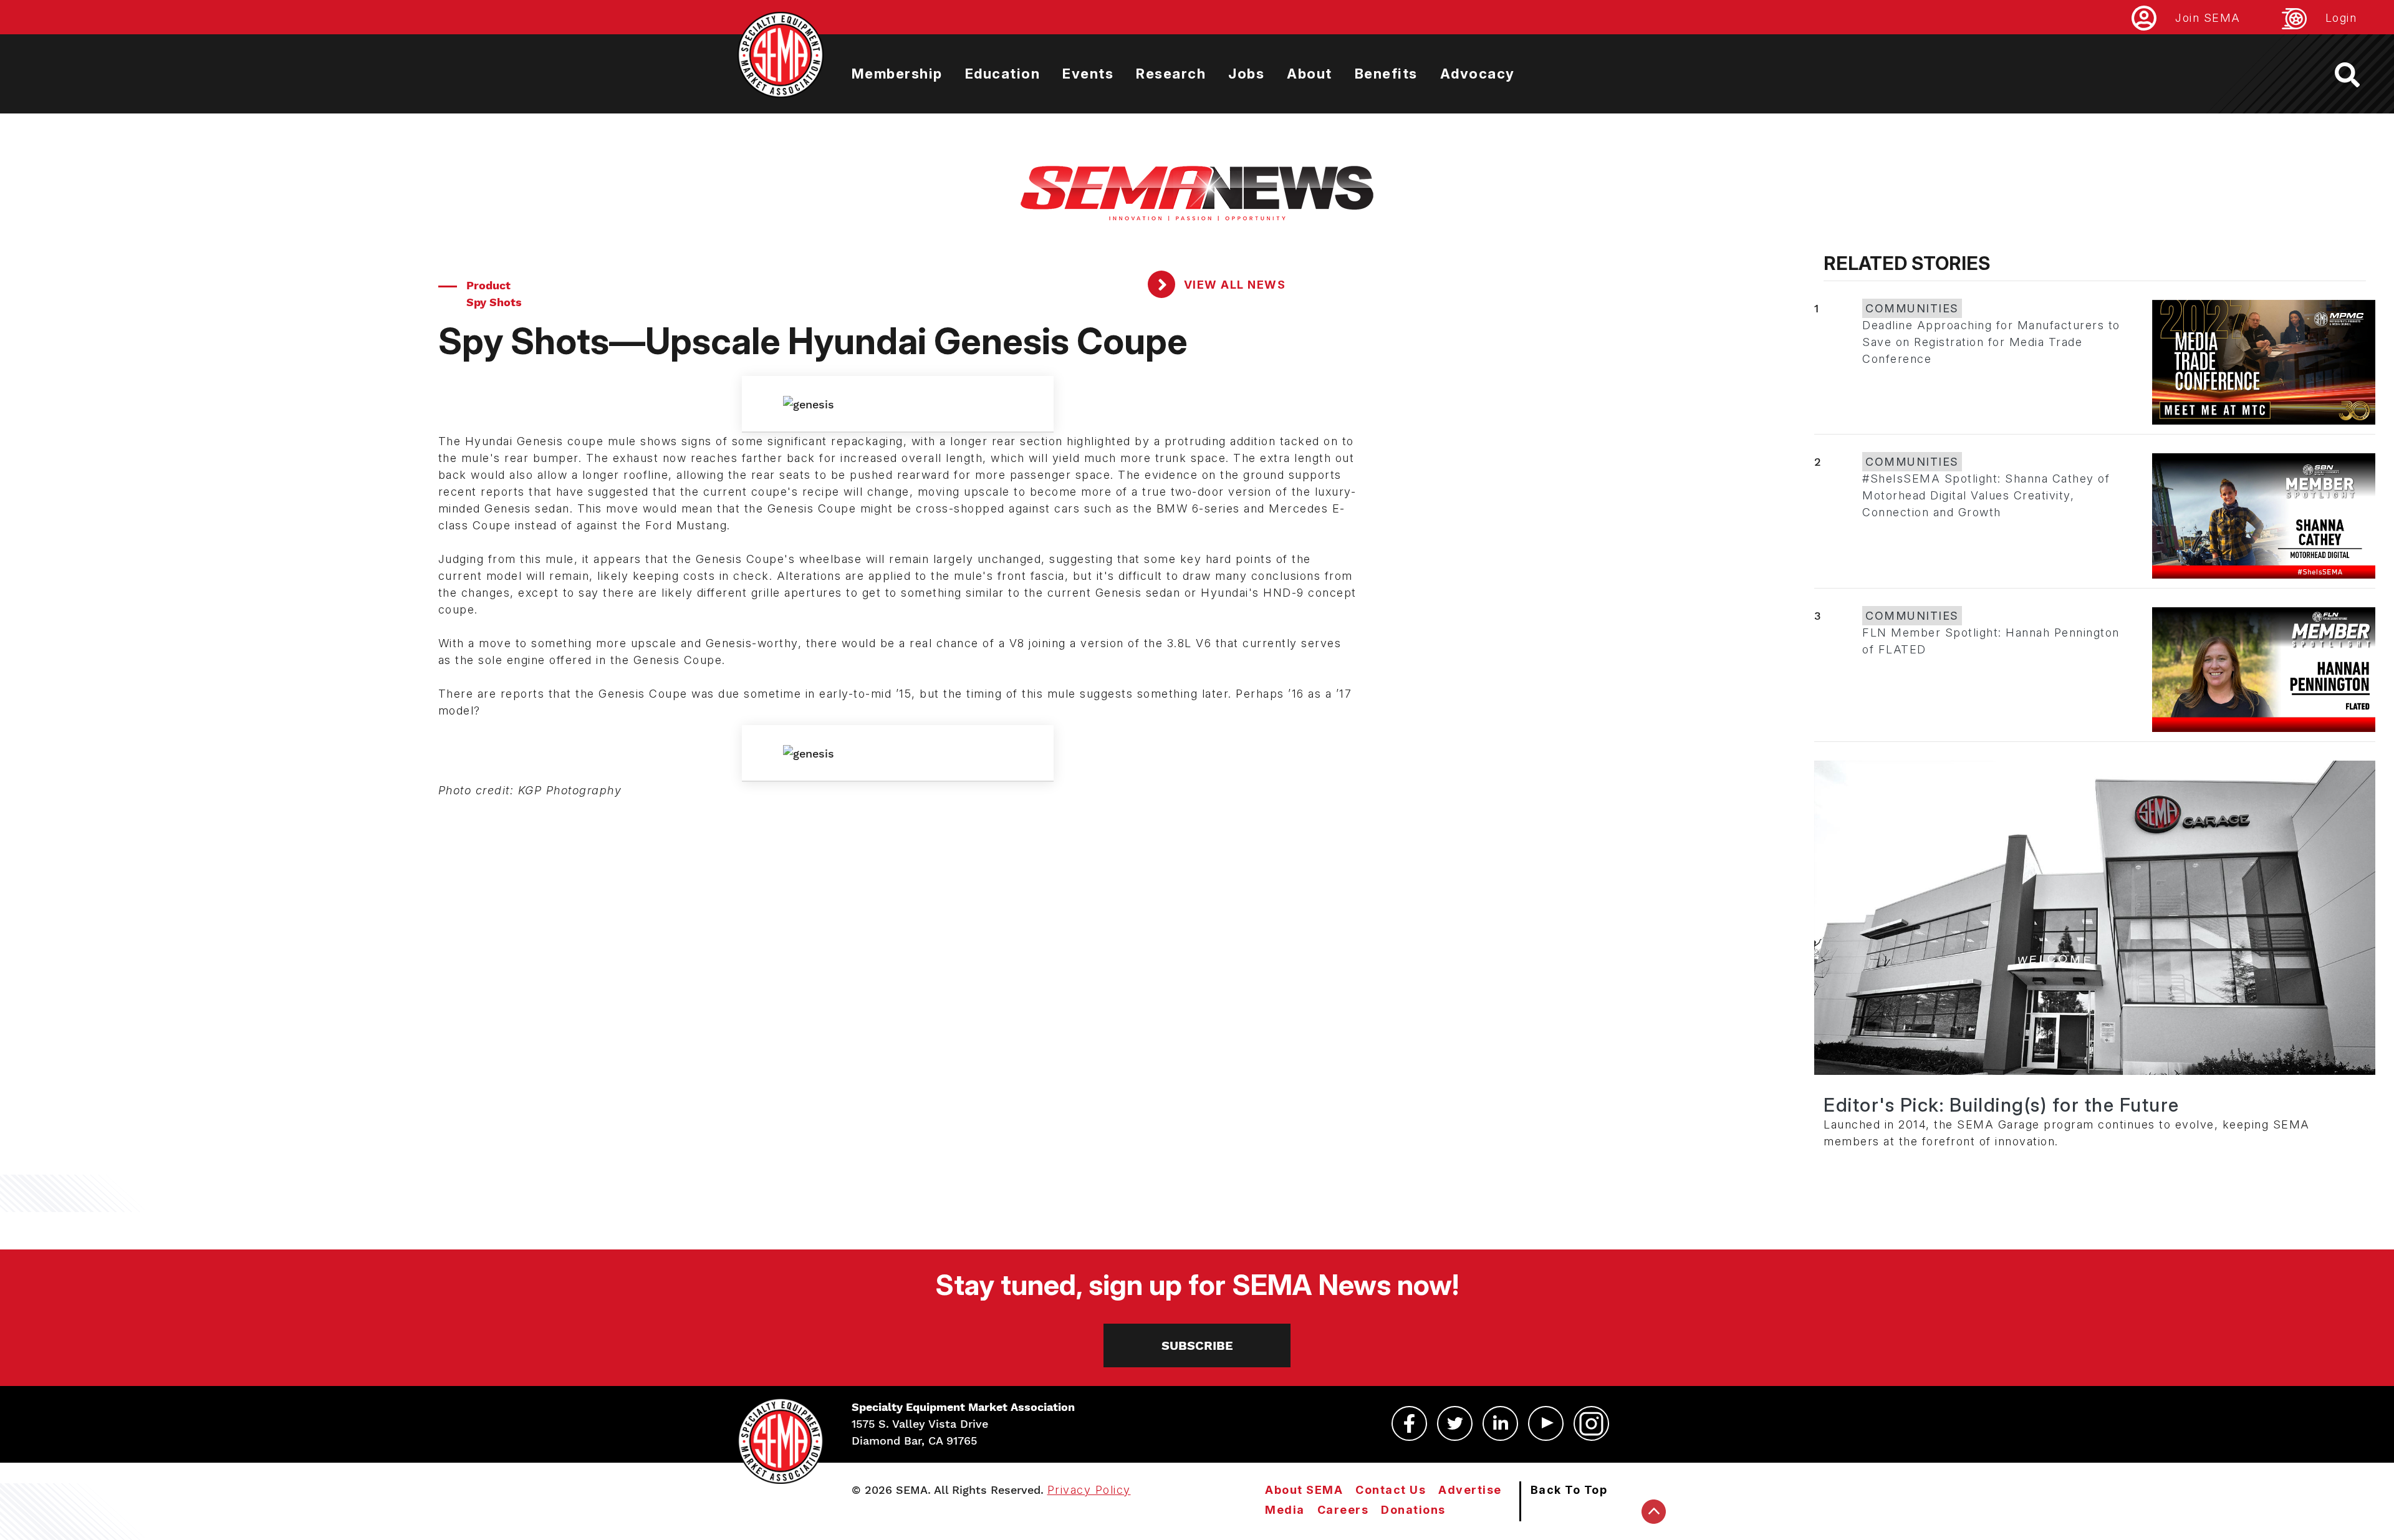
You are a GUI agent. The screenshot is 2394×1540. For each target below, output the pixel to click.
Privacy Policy (1089, 1490)
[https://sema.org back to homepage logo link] (2358, 75)
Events (1088, 74)
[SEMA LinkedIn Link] (1500, 1423)
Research (1171, 74)
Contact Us (1391, 1490)
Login (2341, 18)
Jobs (1246, 74)
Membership (897, 74)
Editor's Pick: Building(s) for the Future (2002, 1105)
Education (1003, 74)
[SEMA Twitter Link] (1455, 1423)
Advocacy (1478, 74)
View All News (1233, 285)
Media (1285, 1510)
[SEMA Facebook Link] (1409, 1423)
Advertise (1470, 1490)
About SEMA (1304, 1490)
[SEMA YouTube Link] (1546, 1423)
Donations (1413, 1510)
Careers (1343, 1510)
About (1310, 74)
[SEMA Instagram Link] (1591, 1423)
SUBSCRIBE (1197, 1345)
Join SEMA (2208, 18)
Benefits (1386, 74)
